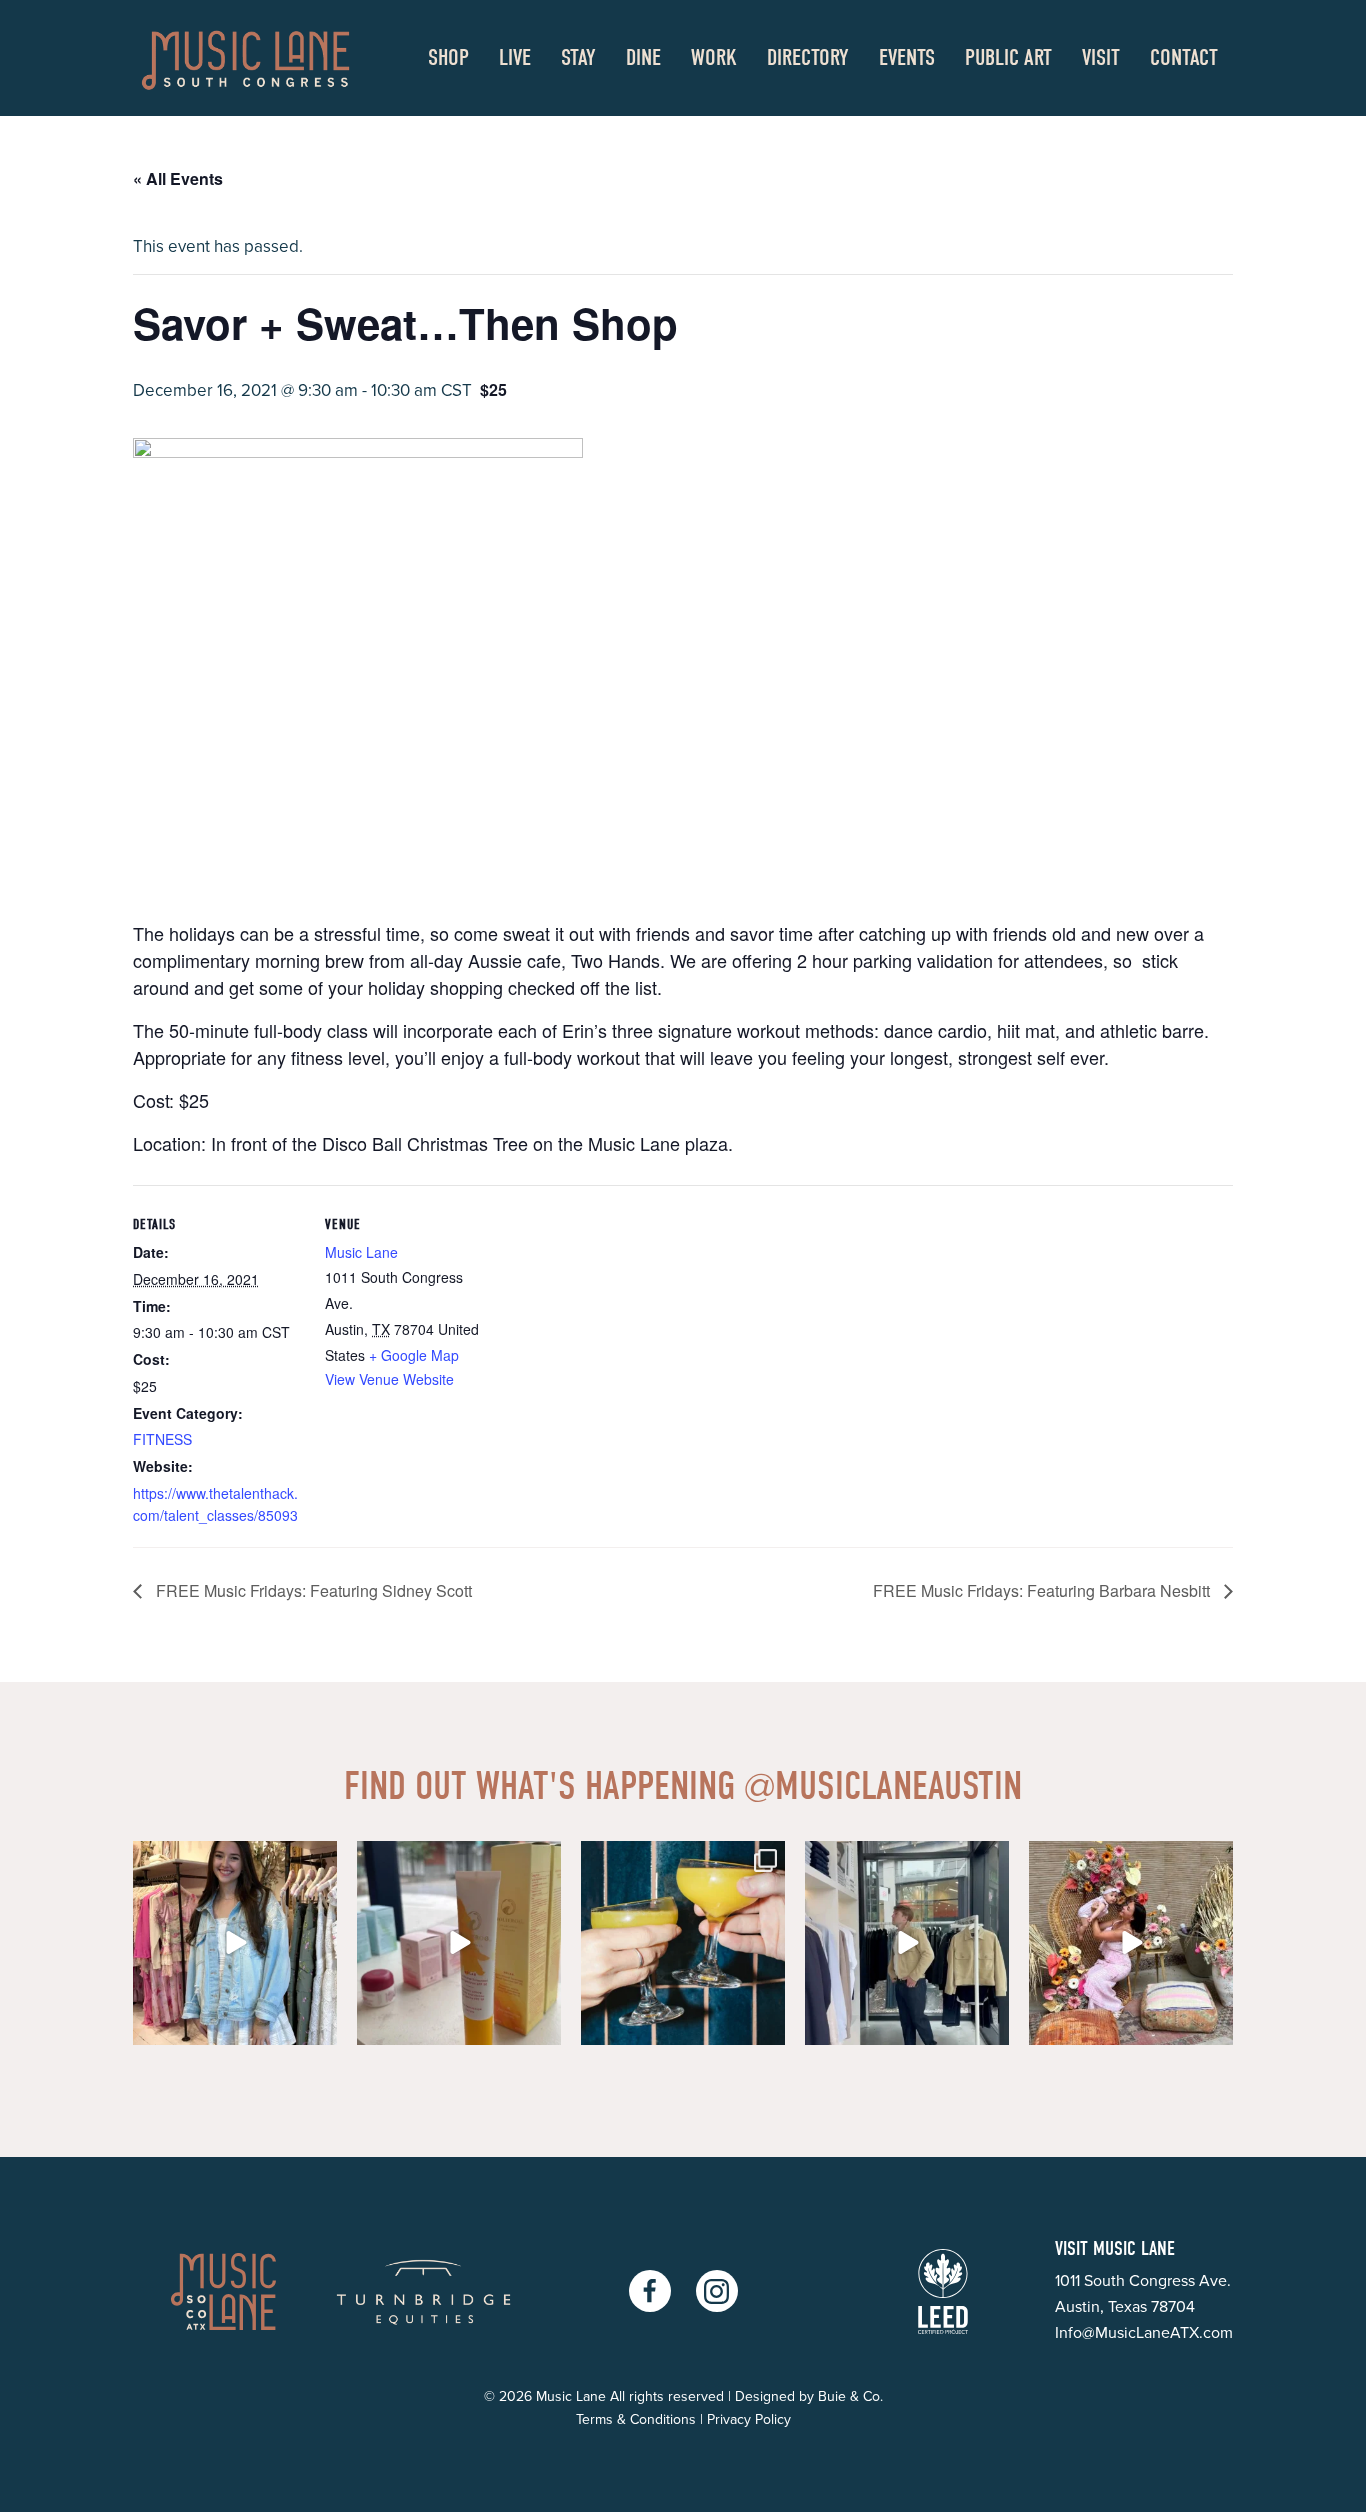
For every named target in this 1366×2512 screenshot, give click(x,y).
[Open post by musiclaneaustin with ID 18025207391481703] (235, 1943)
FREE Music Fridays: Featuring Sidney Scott (312, 1590)
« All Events (178, 178)
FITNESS (162, 1439)
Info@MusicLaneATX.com (1144, 2333)
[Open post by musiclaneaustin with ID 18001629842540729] (459, 1943)
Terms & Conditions (636, 2419)
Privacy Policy (749, 2419)
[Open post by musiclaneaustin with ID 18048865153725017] (1131, 1943)
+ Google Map (414, 1355)
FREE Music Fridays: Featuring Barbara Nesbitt (1043, 1590)
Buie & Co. (850, 2396)
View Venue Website (389, 1379)
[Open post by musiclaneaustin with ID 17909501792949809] (907, 1943)
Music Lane (361, 1252)
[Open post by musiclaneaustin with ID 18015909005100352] (683, 1943)
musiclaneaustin (883, 1786)
